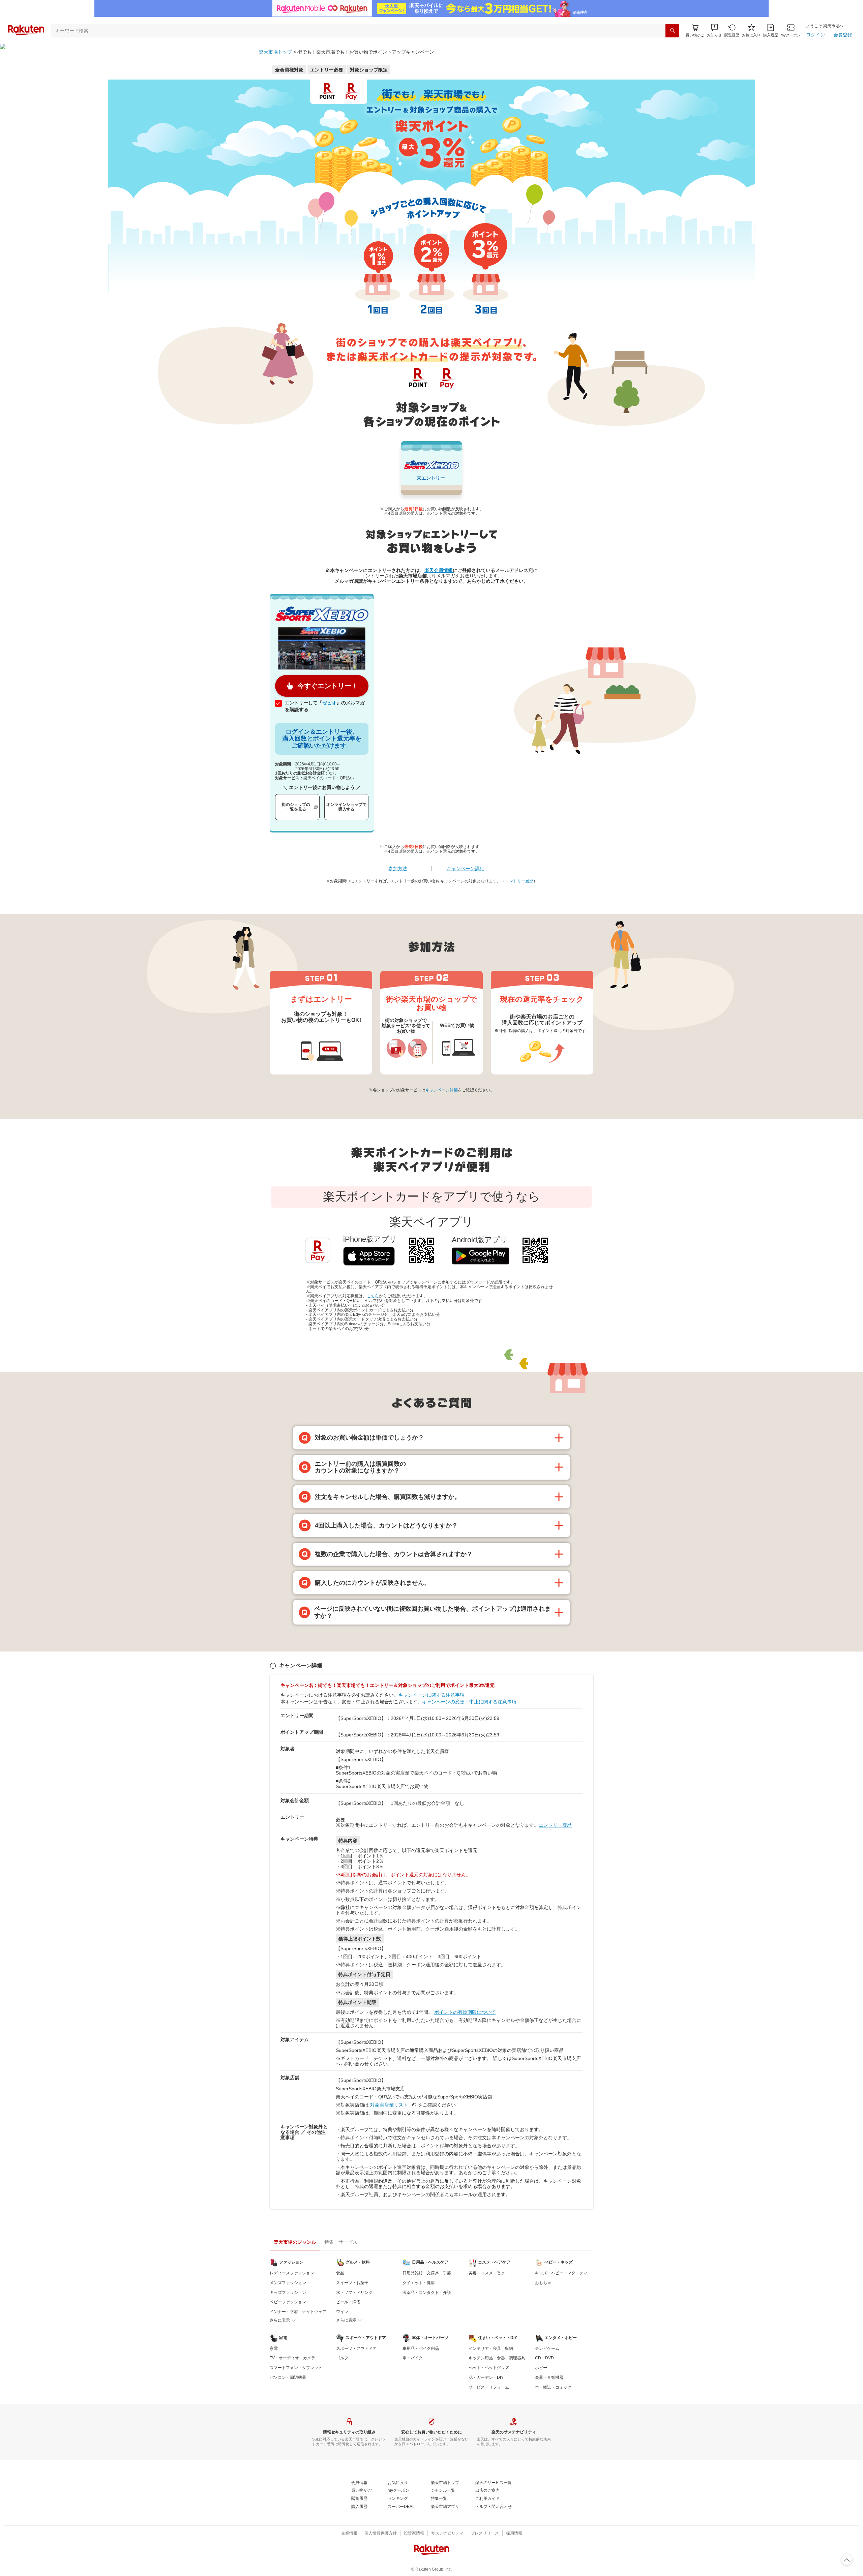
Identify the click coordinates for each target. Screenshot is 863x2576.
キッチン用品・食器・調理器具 (497, 2358)
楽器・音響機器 (549, 2377)
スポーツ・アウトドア (356, 2348)
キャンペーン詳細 (466, 869)
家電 (274, 2348)
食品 (340, 2273)
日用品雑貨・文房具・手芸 (427, 2273)
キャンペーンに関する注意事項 (431, 1695)
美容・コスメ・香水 (487, 2273)
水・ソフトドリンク (354, 2293)
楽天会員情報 (439, 570)
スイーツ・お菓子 (352, 2283)
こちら (373, 1296)
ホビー (541, 2368)
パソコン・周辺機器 (288, 2377)
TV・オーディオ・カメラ (292, 2358)
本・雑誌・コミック (553, 2387)
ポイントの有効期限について (465, 2012)
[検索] (672, 31)
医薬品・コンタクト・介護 (427, 2293)
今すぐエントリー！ (328, 686)
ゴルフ (342, 2358)
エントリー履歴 (519, 881)
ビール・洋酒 (348, 2302)
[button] (714, 31)
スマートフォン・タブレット (296, 2368)
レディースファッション (292, 2273)
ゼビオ (329, 703)
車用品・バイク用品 (421, 2348)
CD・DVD (544, 2358)
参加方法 (398, 869)
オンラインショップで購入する (346, 807)
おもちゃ (543, 2283)
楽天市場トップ (275, 52)
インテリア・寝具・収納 (491, 2348)
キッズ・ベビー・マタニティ (561, 2273)
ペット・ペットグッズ (489, 2368)
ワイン (342, 2312)
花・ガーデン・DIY (486, 2377)
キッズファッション (288, 2293)
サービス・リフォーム (489, 2387)
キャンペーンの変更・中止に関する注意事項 (469, 1702)
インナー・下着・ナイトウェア (298, 2312)
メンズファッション (288, 2283)
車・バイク (413, 2358)
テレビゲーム (547, 2348)
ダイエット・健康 (419, 2283)
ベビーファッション (288, 2302)
